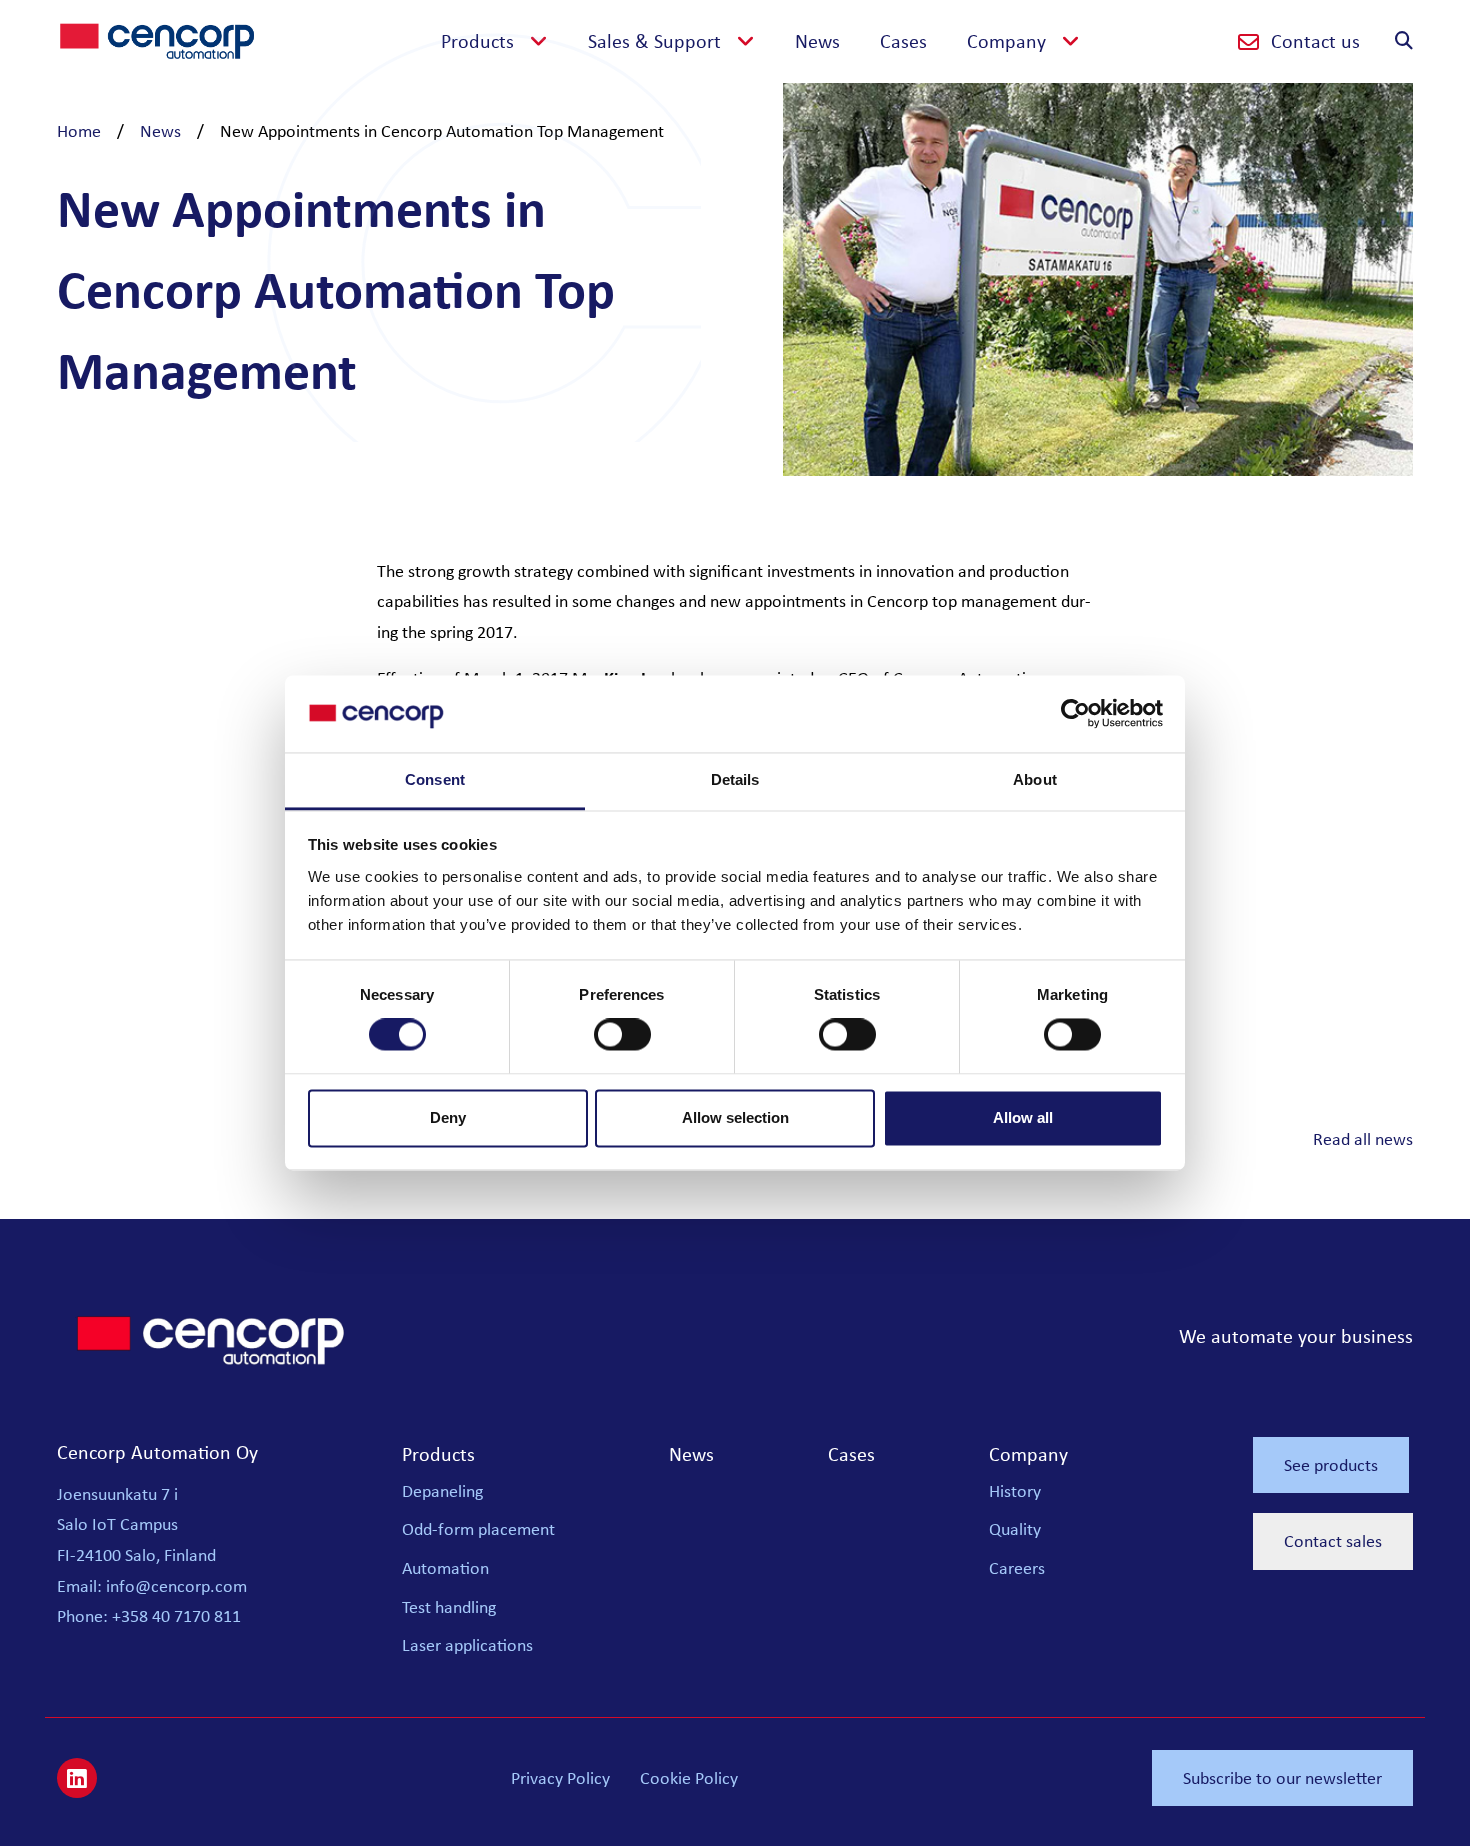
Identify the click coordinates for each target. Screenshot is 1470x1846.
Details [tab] (735, 779)
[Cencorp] (157, 39)
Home (79, 131)
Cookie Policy (689, 1778)
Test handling (449, 1607)
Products (438, 1453)
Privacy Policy (560, 1778)
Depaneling (442, 1491)
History (1015, 1491)
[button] (1023, 41)
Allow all (1023, 1117)
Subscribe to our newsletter (1282, 1778)
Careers (1017, 1568)
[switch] (622, 1035)
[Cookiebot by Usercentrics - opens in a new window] (1075, 714)
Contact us (1315, 40)
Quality (1015, 1529)
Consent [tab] (435, 779)
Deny (448, 1117)
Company (1028, 1453)
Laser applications (467, 1645)
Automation (445, 1568)
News (817, 40)
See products (1331, 1465)
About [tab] (1035, 779)
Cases (903, 40)
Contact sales (1333, 1541)
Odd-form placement (478, 1529)
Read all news (1363, 1139)
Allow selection (735, 1117)
